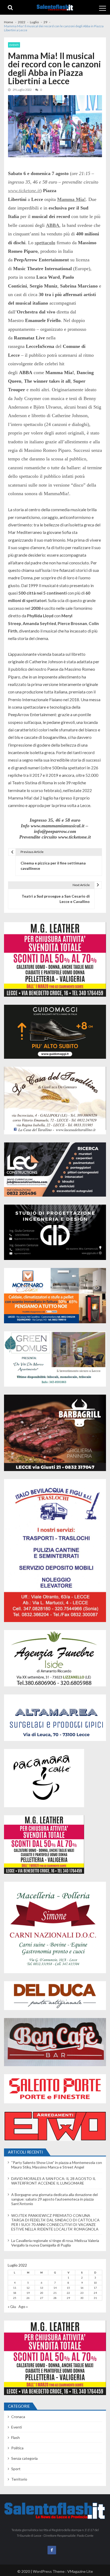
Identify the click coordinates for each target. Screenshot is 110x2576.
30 (82, 2298)
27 (42, 2298)
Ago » (23, 2307)
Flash (15, 2437)
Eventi (14, 45)
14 (55, 2288)
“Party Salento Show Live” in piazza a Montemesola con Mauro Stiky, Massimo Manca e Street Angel (57, 2165)
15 (68, 2288)
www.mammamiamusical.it (58, 826)
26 (28, 2298)
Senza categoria (24, 2458)
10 (95, 2283)
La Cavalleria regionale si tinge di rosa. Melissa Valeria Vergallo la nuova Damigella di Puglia (55, 2243)
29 (68, 2298)
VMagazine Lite (80, 2571)
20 (42, 2293)
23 (82, 2293)
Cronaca (18, 2417)
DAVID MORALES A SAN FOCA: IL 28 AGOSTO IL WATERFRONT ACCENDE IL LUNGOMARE (54, 2181)
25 (15, 2298)
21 (55, 2293)
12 (28, 2288)
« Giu (12, 2307)
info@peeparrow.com (55, 831)
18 (15, 2293)
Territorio (19, 2479)
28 (55, 2298)
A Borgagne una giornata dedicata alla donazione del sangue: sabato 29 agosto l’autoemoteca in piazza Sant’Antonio (54, 2199)
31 (95, 2298)
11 (15, 2288)
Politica (17, 2448)
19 (28, 2293)
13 (42, 2288)
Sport (16, 2469)
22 (68, 2293)
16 (82, 2288)
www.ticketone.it (24, 191)
